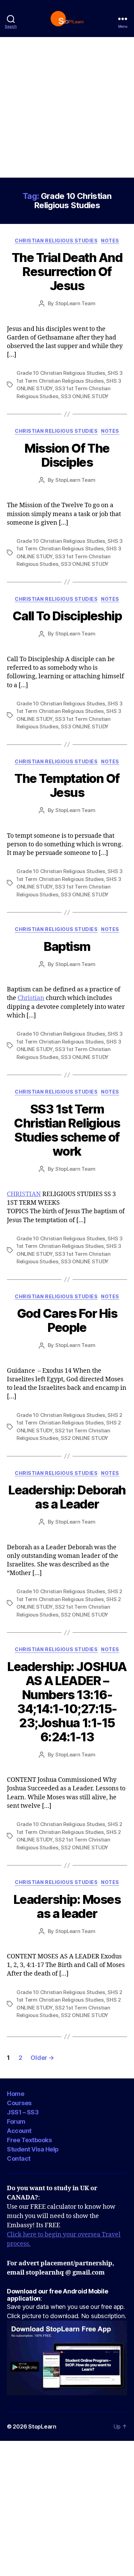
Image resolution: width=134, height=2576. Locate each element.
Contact (19, 2158)
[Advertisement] (67, 107)
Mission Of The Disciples (67, 455)
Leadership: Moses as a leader (67, 1906)
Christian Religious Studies (56, 241)
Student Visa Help (33, 2149)
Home (15, 2094)
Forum (16, 2121)
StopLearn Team (75, 303)
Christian (31, 998)
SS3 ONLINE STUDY (85, 396)
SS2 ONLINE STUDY (85, 1438)
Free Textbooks (29, 2140)
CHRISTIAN (24, 1194)
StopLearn (42, 2426)
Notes (110, 241)
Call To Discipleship (67, 616)
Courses (19, 2103)
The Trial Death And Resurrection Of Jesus (67, 272)
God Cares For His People (67, 1320)
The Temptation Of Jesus (67, 785)
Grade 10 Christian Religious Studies (61, 373)
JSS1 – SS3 (23, 2112)
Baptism (67, 946)
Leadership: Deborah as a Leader (67, 1497)
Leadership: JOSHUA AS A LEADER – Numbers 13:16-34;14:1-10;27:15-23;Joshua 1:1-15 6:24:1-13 (67, 1702)
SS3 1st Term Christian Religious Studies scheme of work (67, 1130)
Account (19, 2131)
